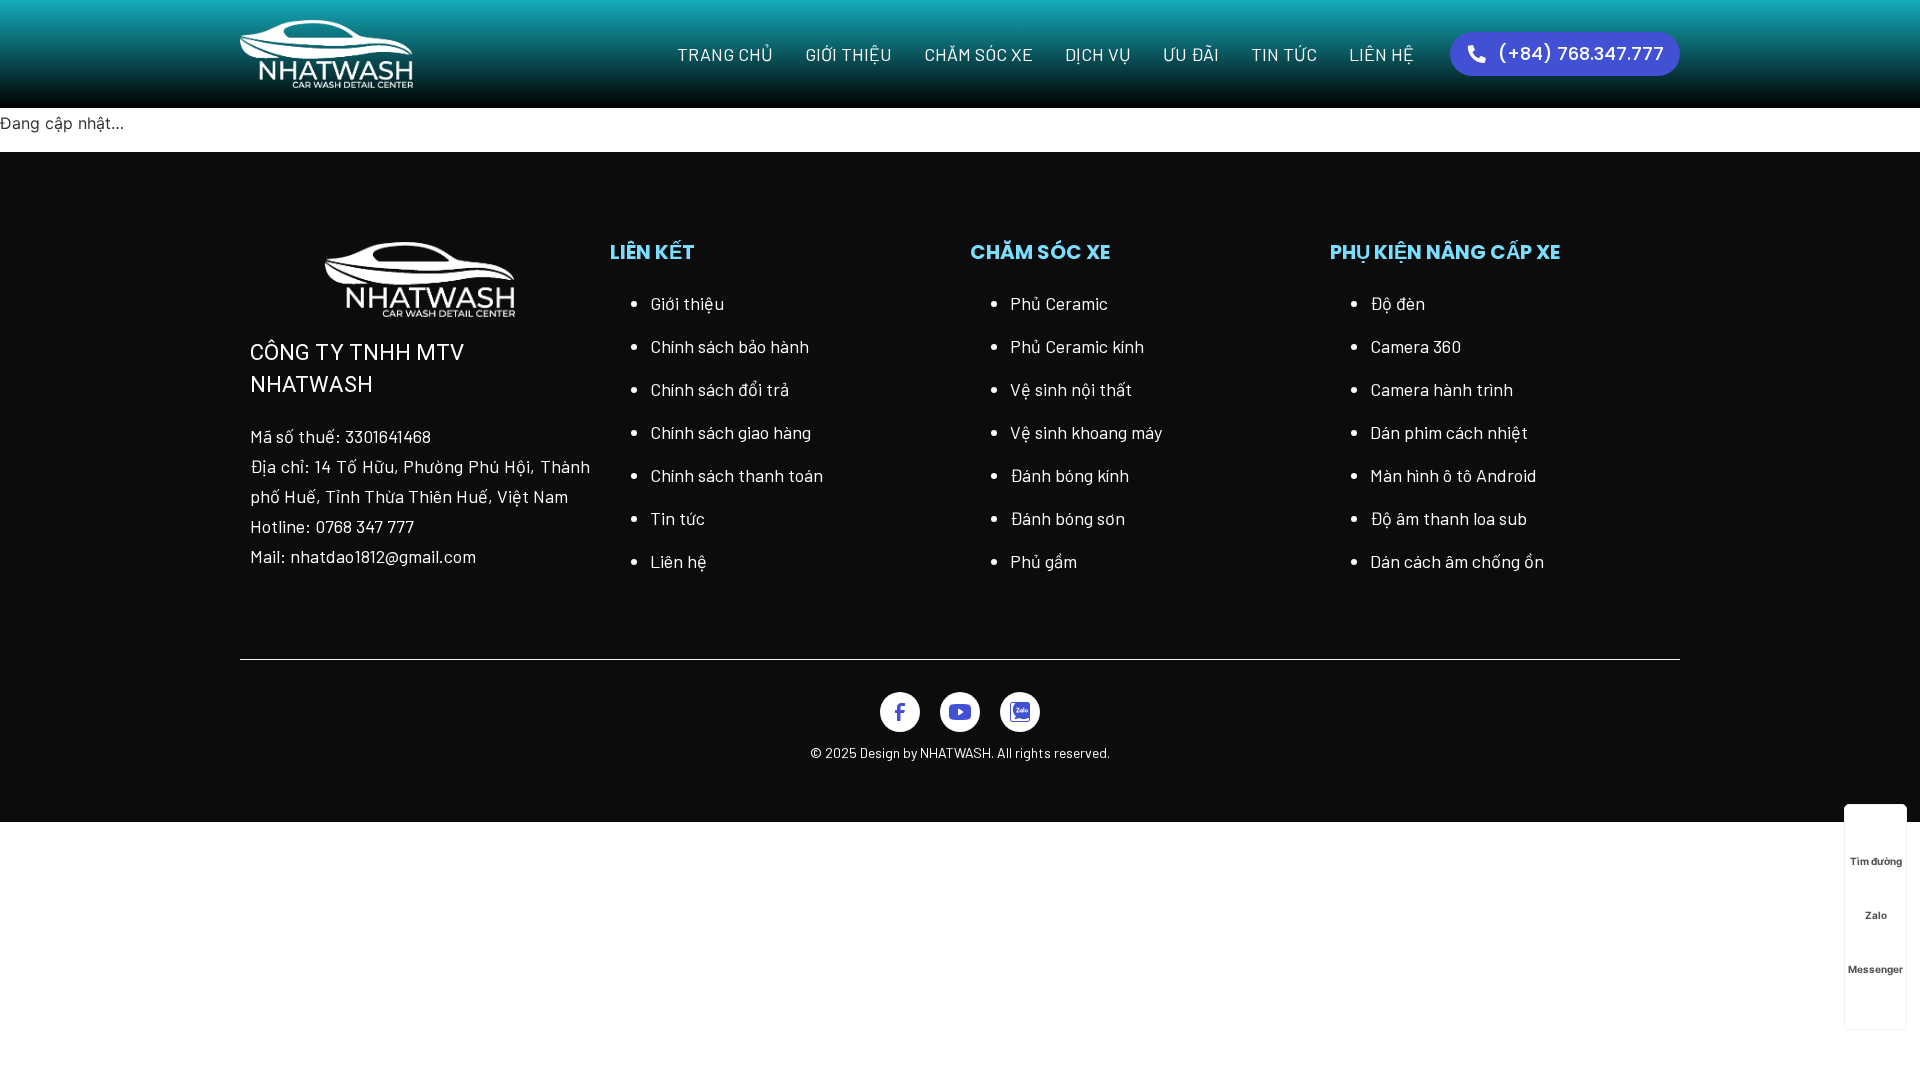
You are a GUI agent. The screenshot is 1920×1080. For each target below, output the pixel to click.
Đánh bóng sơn (1067, 518)
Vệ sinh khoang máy (1086, 432)
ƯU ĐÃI (1191, 54)
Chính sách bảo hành (729, 346)
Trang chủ (725, 54)
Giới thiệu (848, 54)
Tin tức (677, 518)
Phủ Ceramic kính (1077, 346)
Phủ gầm (1043, 561)
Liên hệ (1381, 54)
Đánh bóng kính (1069, 475)
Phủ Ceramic (1059, 303)
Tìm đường (1876, 861)
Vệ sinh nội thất (1071, 389)
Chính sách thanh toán (736, 475)
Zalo (1876, 915)
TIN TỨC (1284, 54)
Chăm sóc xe (978, 54)
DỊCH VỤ (1098, 54)
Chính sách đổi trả (719, 389)
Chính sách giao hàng (730, 432)
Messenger (1875, 969)
